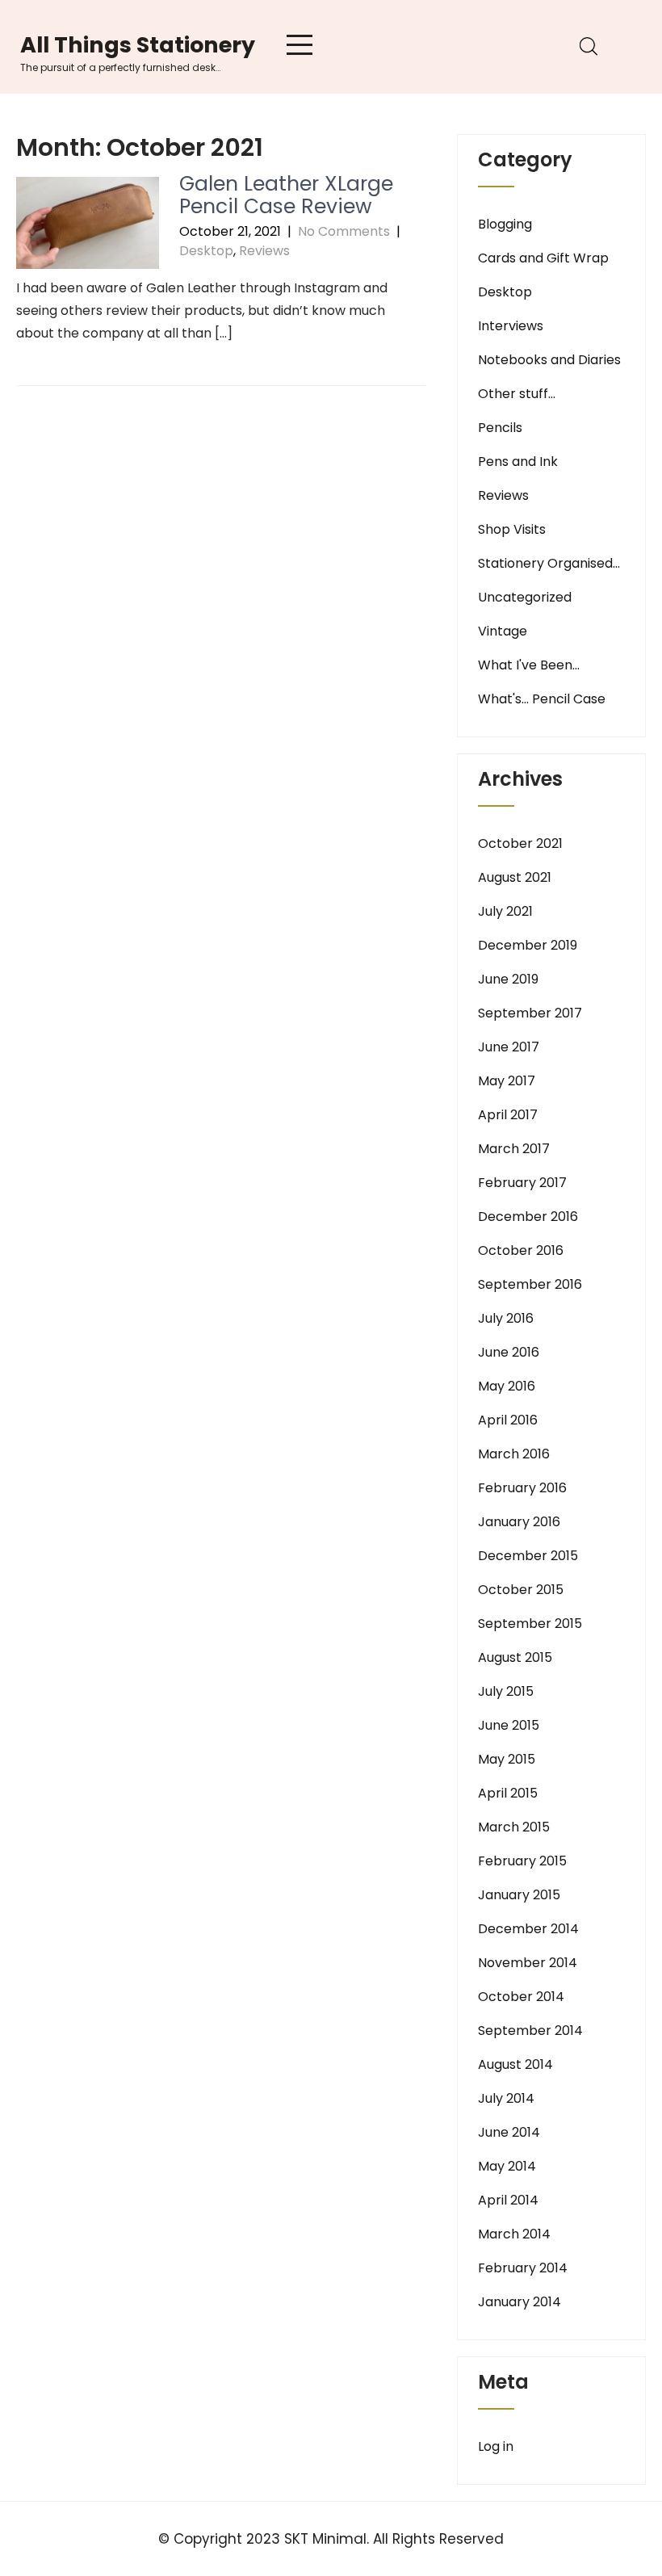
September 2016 (530, 1284)
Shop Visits (512, 529)
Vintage (503, 631)
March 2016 (514, 1454)
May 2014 (507, 2166)
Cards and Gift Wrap (543, 258)
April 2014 (508, 2200)
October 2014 (521, 1997)
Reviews (264, 251)
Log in (496, 2446)
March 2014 (514, 2234)
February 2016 (522, 1488)
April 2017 (508, 1115)
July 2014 (506, 2098)
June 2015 (509, 1725)
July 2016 (506, 1318)
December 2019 (528, 945)
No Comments (344, 231)
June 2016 (509, 1352)
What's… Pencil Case (542, 699)
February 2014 (523, 2268)
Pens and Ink (518, 461)
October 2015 (521, 1590)
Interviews (511, 326)
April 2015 (508, 1793)
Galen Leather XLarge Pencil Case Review (286, 195)
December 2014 (528, 1929)
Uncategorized (525, 597)
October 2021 (520, 843)
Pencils (500, 428)
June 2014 (509, 2132)
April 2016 (508, 1420)
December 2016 (528, 1217)
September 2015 (530, 1624)
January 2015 (519, 1895)
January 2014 (520, 2302)
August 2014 (515, 2064)
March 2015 (514, 1827)
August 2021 (515, 877)
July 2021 (505, 911)
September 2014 (530, 2031)
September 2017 (530, 1013)
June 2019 (508, 979)
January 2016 (519, 1522)
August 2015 (515, 1657)
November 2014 (528, 1963)
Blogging (505, 224)
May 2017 (507, 1081)
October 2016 (521, 1250)
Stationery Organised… (549, 563)
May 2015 (507, 1759)
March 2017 (514, 1149)
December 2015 (528, 1556)
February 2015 (522, 1861)
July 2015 (506, 1691)
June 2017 (509, 1047)
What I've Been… (529, 665)
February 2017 (522, 1183)
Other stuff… (517, 394)
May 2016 (507, 1386)
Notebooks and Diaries (549, 360)
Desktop (206, 251)
